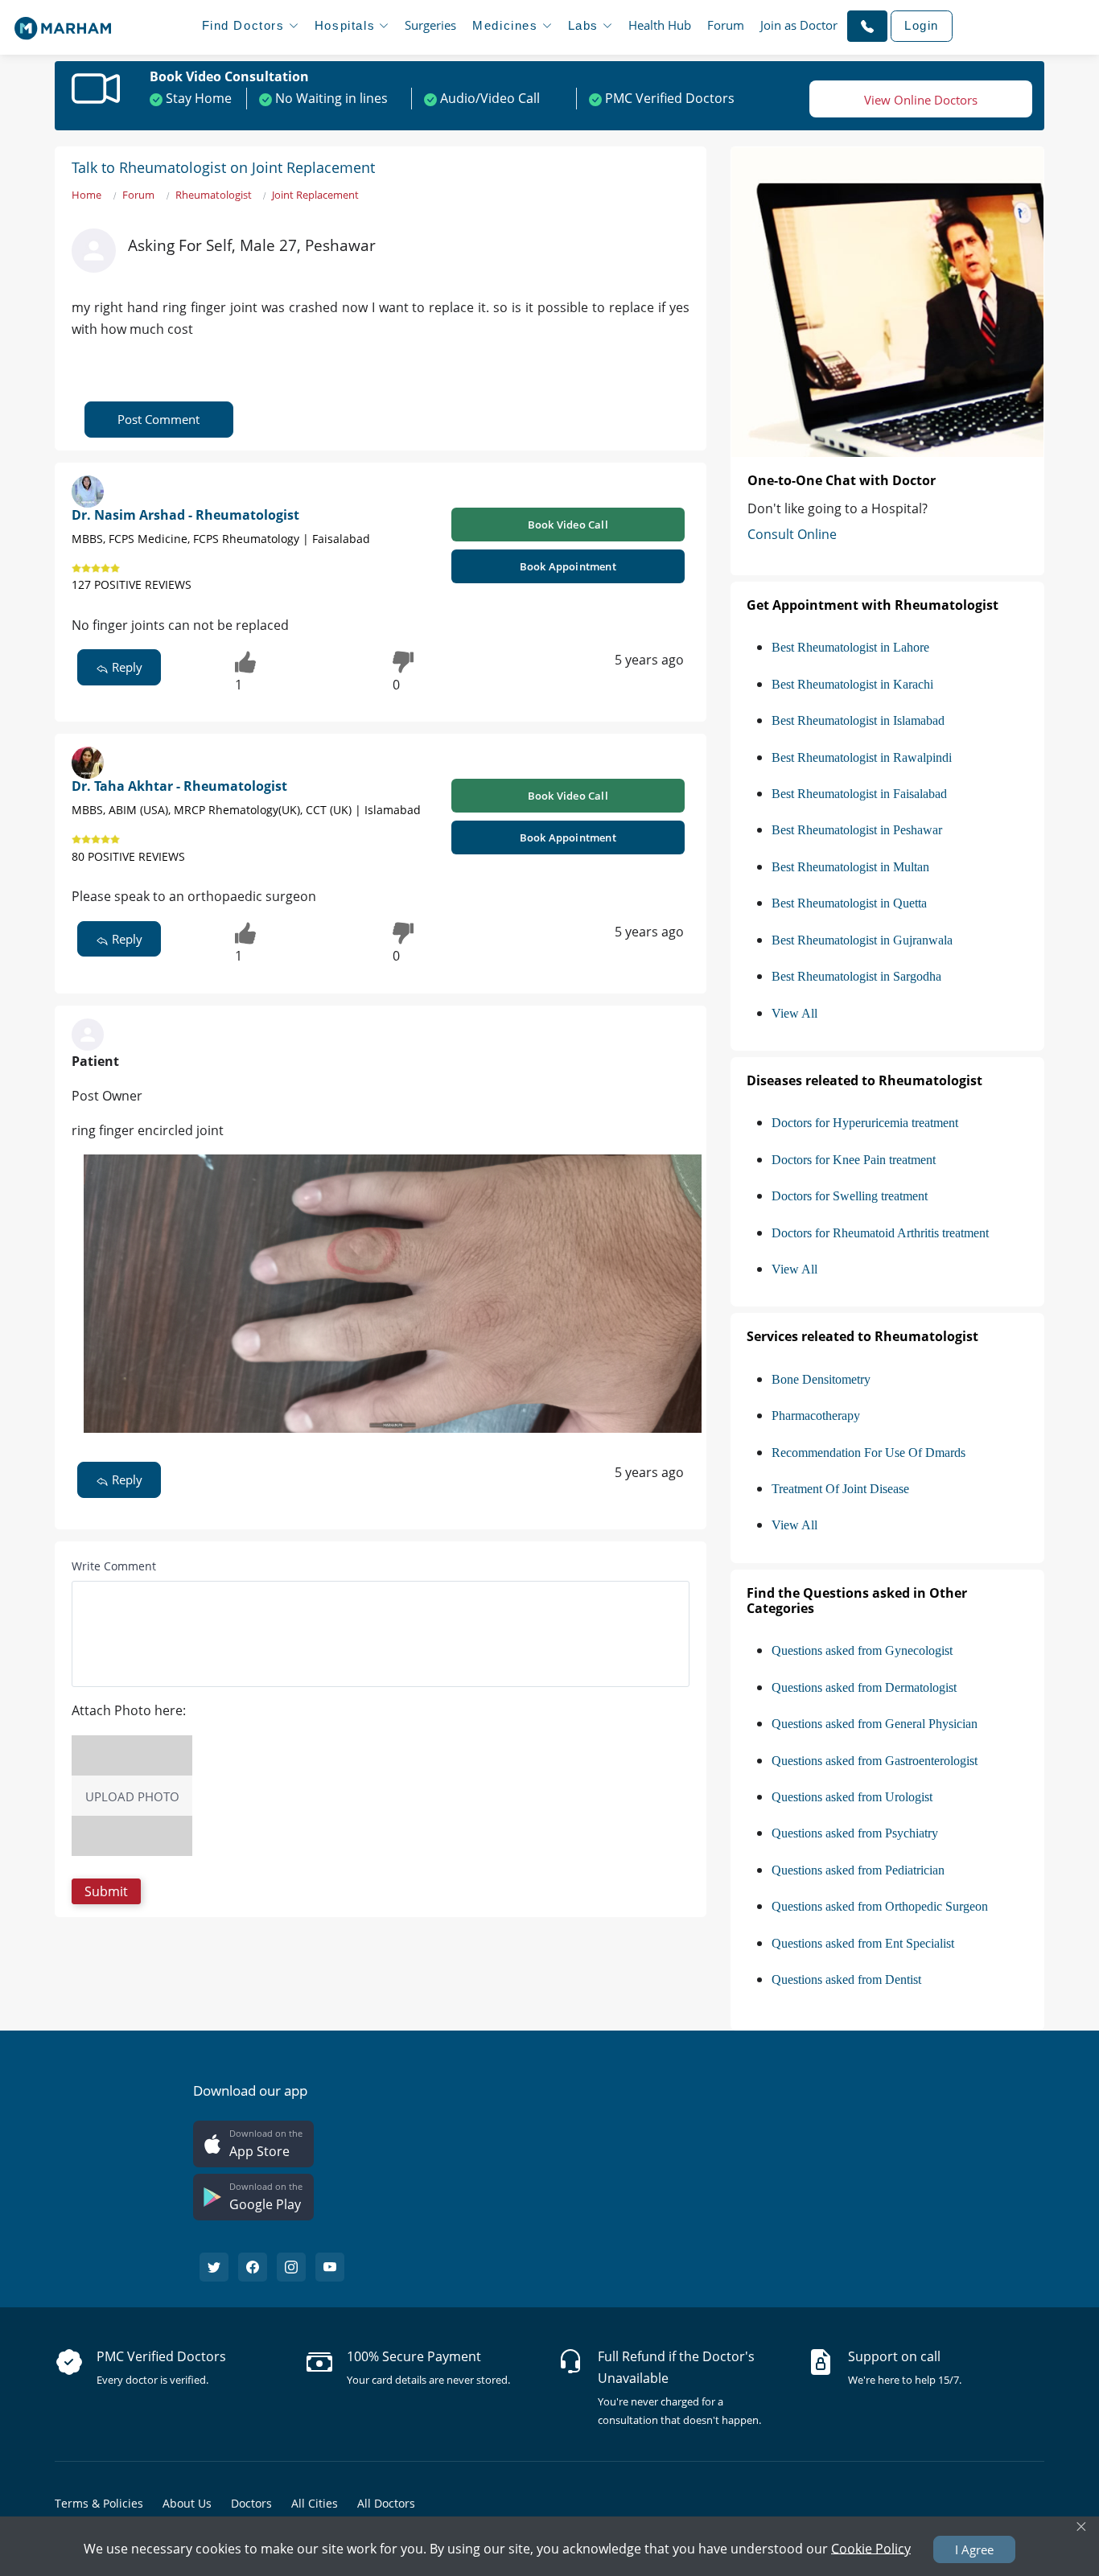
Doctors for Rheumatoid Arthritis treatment (880, 1233)
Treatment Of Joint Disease (840, 1489)
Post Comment (158, 419)
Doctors (251, 2503)
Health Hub (660, 25)
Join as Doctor (799, 25)
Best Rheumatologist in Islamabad (858, 720)
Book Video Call (568, 525)
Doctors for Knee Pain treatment (854, 1160)
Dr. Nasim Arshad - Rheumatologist (185, 515)
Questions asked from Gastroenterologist (875, 1761)
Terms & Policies (99, 2503)
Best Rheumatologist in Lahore (850, 647)
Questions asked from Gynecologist (862, 1650)
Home (86, 195)
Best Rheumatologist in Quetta (849, 903)
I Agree (974, 2549)
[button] (867, 26)
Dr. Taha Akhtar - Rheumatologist (179, 786)
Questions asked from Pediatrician (858, 1870)
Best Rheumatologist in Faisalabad (859, 794)
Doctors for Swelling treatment (850, 1196)
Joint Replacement (315, 195)
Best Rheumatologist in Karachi (852, 684)
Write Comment (114, 1566)
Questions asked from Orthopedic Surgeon (880, 1906)
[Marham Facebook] (253, 2267)
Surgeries (430, 25)
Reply (126, 667)
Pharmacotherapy (816, 1416)
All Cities (315, 2503)
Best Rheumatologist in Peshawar (857, 830)
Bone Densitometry (821, 1379)
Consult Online (792, 534)
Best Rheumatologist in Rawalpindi (862, 757)
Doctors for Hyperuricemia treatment (865, 1123)
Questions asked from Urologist (852, 1797)
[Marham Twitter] (214, 2267)
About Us (187, 2503)
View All (794, 1013)
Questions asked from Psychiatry (855, 1833)
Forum (726, 25)
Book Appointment (568, 566)
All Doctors (386, 2503)
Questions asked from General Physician (875, 1724)
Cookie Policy (871, 2548)
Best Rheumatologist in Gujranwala (862, 940)
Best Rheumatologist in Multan (850, 867)
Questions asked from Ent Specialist (863, 1943)
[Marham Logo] (63, 23)
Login (922, 25)
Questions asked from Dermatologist (864, 1687)
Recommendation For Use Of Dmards (868, 1453)
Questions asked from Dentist (846, 1979)
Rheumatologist (214, 195)
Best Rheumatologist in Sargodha (856, 976)
